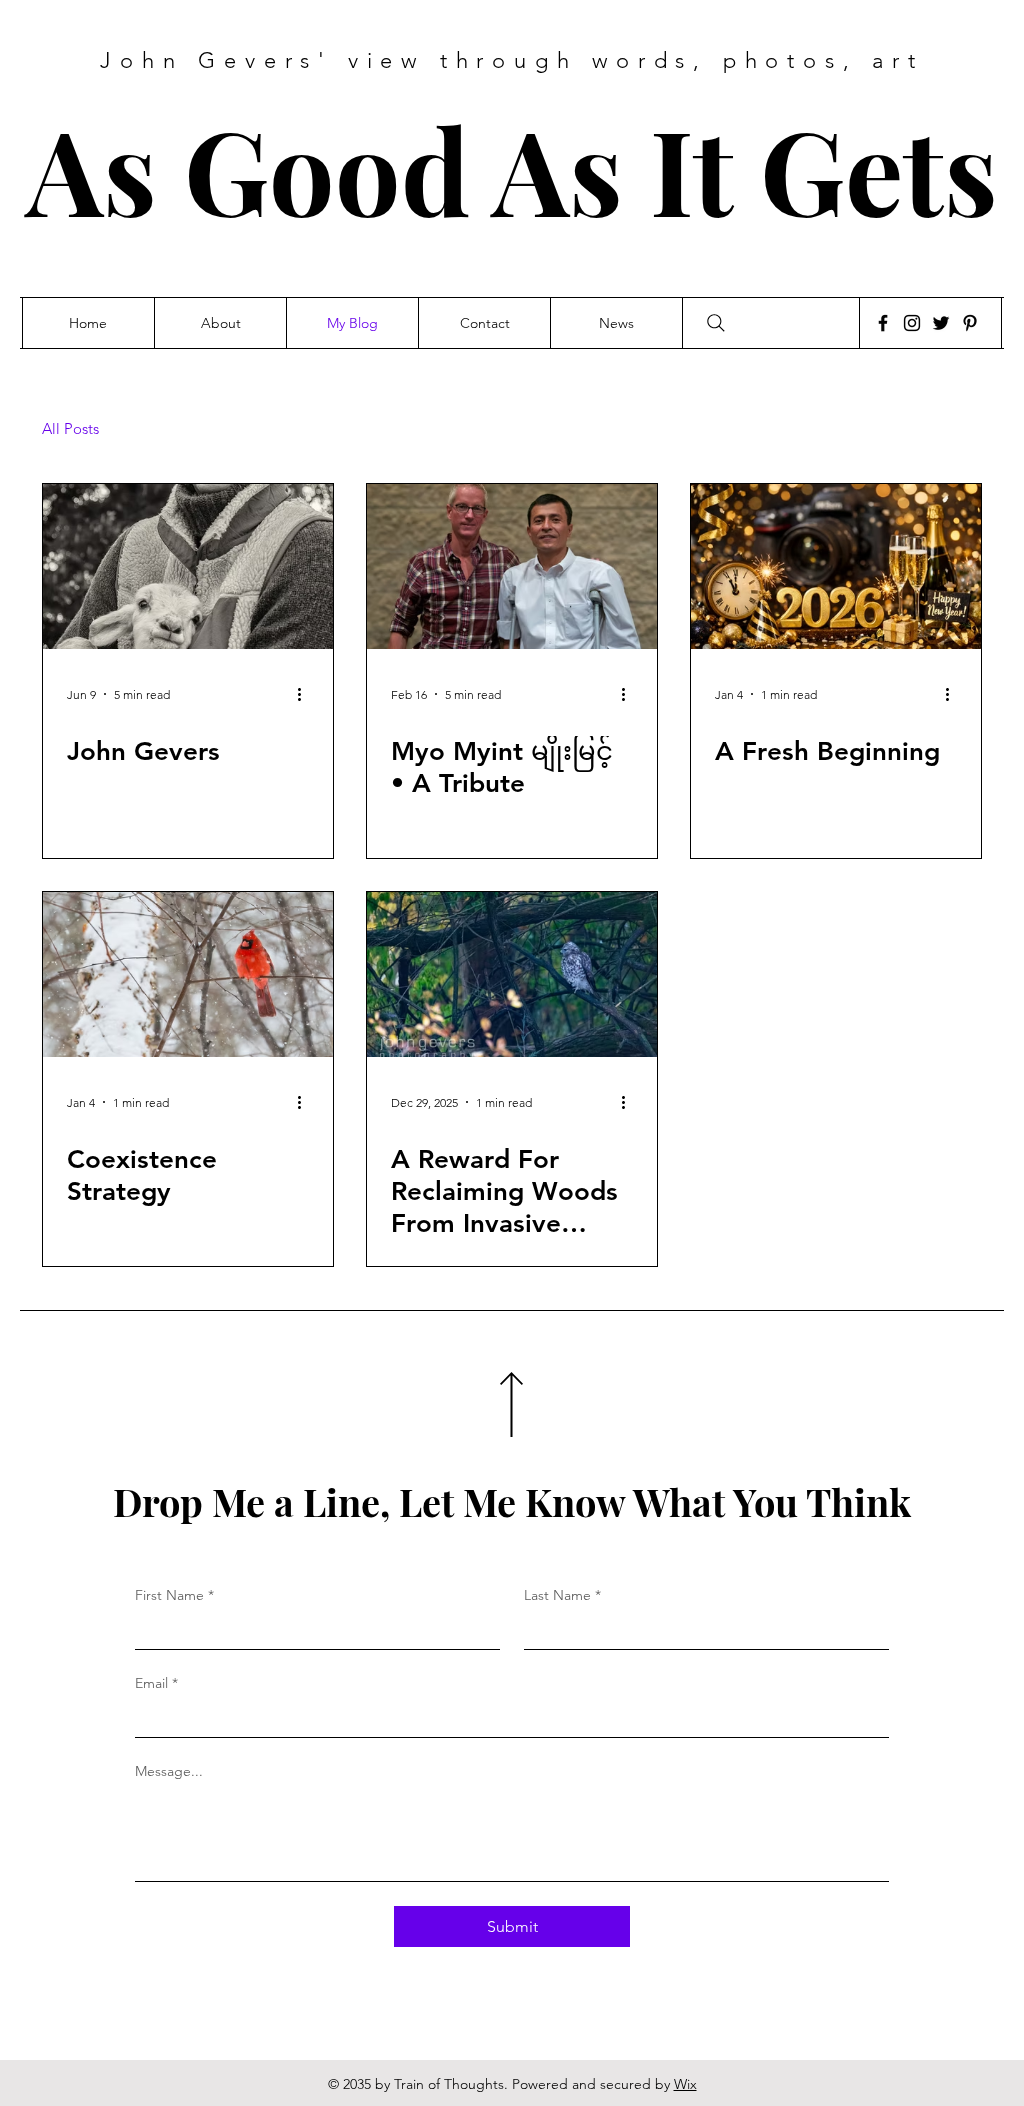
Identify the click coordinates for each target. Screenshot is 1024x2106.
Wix (685, 2084)
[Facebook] (883, 323)
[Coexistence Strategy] (188, 974)
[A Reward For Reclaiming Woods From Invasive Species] (512, 974)
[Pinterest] (970, 323)
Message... (169, 1771)
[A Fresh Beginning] (836, 566)
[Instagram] (912, 323)
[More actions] (306, 694)
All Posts (70, 429)
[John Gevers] (188, 566)
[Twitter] (941, 323)
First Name (174, 1595)
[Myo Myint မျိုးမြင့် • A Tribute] (512, 566)
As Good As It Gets (512, 168)
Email (156, 1683)
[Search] (716, 323)
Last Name (562, 1595)
